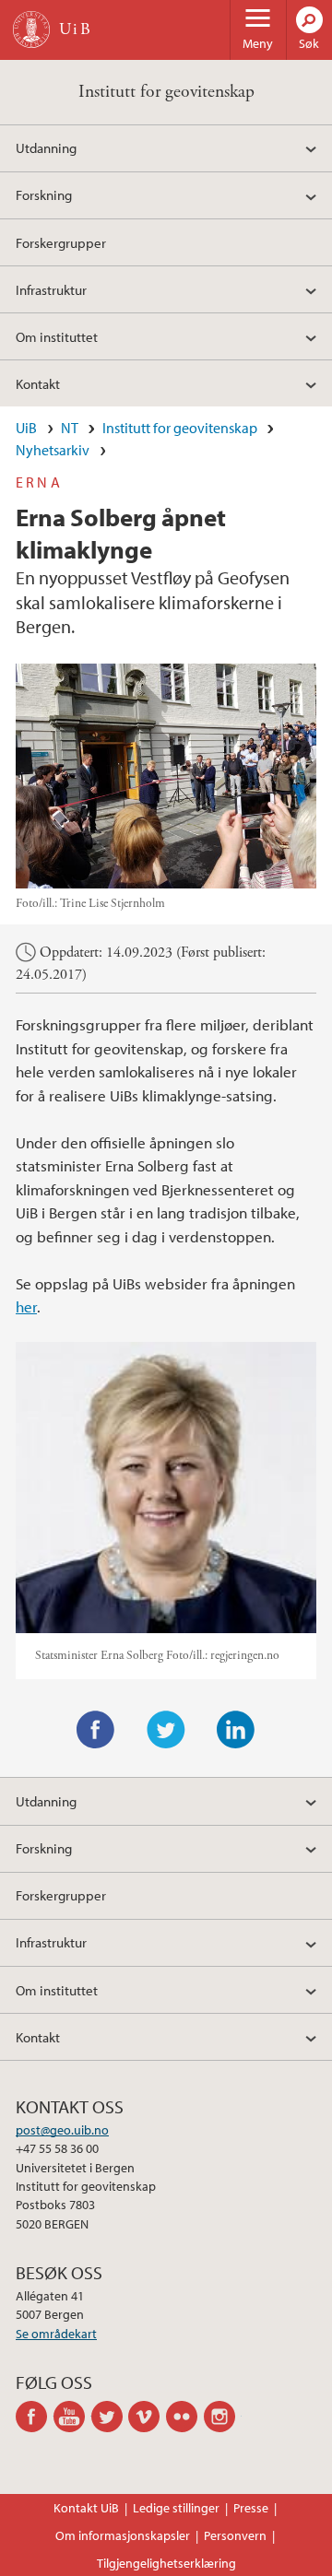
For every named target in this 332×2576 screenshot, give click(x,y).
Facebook (96, 1730)
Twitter (166, 1730)
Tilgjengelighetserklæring (166, 2563)
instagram (223, 2417)
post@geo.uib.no (62, 2130)
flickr (185, 2417)
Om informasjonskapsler (123, 2535)
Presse (251, 2508)
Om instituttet (57, 336)
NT (70, 428)
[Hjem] (31, 29)
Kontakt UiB (86, 2508)
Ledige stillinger (176, 2508)
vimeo (147, 2417)
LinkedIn (236, 1730)
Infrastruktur (51, 289)
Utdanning (46, 147)
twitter (110, 2417)
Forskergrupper (61, 242)
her (26, 1306)
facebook (35, 2417)
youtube (72, 2417)
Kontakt (38, 383)
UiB (26, 428)
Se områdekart (56, 2334)
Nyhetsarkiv (53, 450)
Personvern (235, 2535)
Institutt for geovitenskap (166, 92)
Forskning (44, 194)
